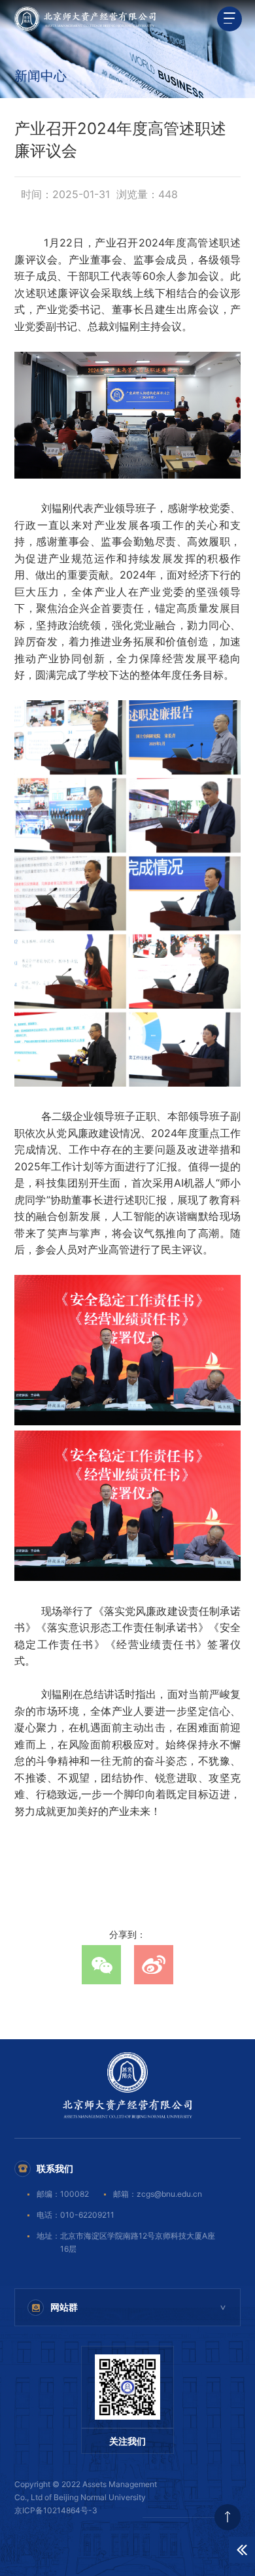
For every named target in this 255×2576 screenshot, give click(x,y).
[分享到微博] (154, 1965)
